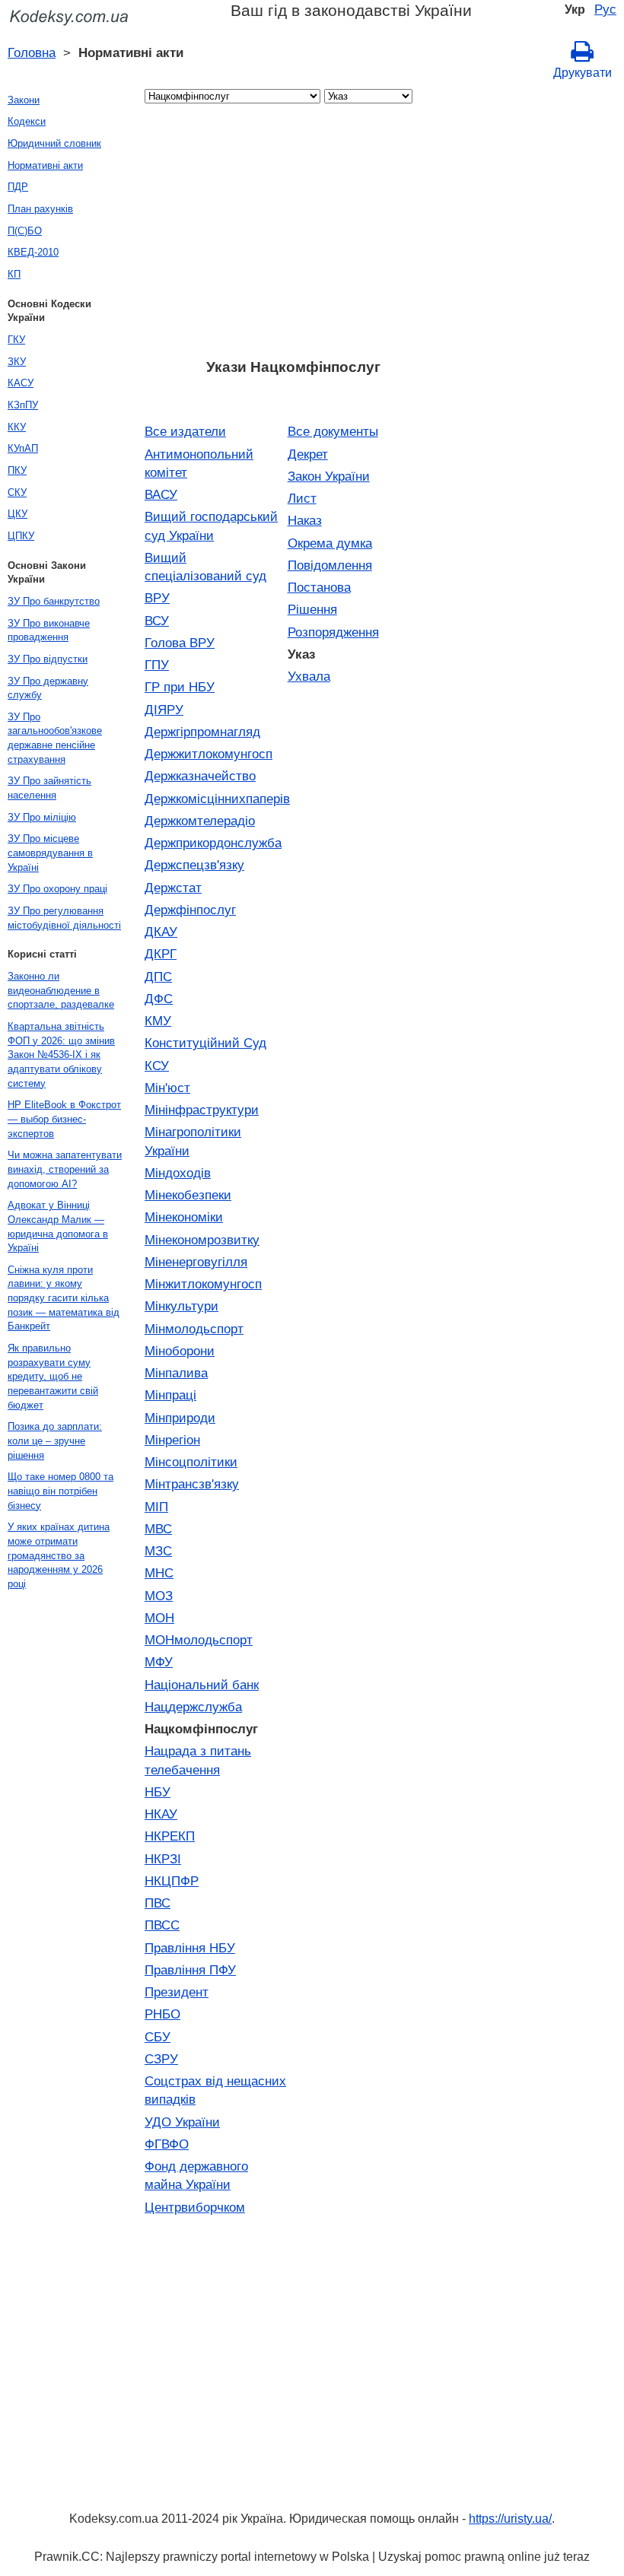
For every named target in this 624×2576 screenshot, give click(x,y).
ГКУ (16, 340)
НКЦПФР (172, 1881)
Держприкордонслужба (213, 843)
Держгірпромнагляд (202, 732)
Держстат (173, 888)
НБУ (158, 1792)
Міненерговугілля (196, 1262)
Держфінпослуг (190, 910)
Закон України (329, 476)
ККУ (17, 427)
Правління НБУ (190, 1948)
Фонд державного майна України (196, 2175)
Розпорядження (333, 632)
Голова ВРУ (180, 643)
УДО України (182, 2122)
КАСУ (21, 383)
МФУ (159, 1662)
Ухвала (309, 676)
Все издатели (185, 431)
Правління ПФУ (190, 1970)
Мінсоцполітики (191, 1462)
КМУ (158, 1021)
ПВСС (162, 1925)
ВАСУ (161, 494)
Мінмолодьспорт (194, 1329)
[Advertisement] (293, 236)
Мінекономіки (184, 1217)
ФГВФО (167, 2144)
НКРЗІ (163, 1859)
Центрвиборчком (195, 2207)
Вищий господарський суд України (211, 526)
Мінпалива (176, 1373)
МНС (159, 1573)
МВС (158, 1529)
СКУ (17, 492)
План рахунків (40, 209)
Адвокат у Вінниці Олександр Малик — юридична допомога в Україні (58, 1226)
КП (14, 274)
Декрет (308, 454)
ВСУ (157, 621)
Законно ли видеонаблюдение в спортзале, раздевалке (61, 990)
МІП (156, 1507)
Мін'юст (167, 1088)
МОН (159, 1618)
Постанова (319, 587)
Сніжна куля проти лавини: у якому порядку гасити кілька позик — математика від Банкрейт (64, 1298)
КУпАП (23, 448)
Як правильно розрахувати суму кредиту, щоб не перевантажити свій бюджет (53, 1377)
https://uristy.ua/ (510, 2519)
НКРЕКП (170, 1836)
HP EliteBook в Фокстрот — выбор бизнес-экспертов (64, 1119)
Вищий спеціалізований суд (205, 567)
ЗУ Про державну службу (48, 688)
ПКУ (17, 470)
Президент (177, 1992)
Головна (32, 52)
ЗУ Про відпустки (48, 659)
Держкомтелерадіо (200, 821)
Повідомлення (330, 565)
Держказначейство (200, 776)
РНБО (162, 2014)
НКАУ (161, 1814)
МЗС (158, 1551)
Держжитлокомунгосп (209, 754)
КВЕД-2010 (33, 252)
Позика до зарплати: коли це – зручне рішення (55, 1440)
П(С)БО (25, 231)
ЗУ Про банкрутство (54, 601)
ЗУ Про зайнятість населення (49, 788)
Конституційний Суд (205, 1043)
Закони (24, 100)
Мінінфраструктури (202, 1110)
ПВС (158, 1903)
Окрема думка (330, 543)
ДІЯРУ (164, 710)
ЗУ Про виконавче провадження (49, 631)
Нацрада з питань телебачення (198, 1760)
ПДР (18, 187)
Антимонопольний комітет (199, 463)
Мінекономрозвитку (202, 1240)
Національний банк (202, 1685)
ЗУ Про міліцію (42, 817)
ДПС (158, 977)
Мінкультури (181, 1306)
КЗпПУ (23, 405)
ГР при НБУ (180, 687)
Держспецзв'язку (194, 865)
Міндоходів (178, 1173)
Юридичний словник (54, 143)
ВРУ (157, 598)
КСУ (157, 1066)
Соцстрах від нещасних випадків (215, 2090)
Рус (605, 9)
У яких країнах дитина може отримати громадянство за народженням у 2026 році (59, 1555)
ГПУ (157, 665)
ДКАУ (161, 932)
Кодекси (27, 121)
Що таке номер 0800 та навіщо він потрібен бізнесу (60, 1491)
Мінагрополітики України (193, 1141)
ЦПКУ (21, 536)
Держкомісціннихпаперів (216, 799)
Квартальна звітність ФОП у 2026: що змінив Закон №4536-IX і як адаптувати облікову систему (61, 1055)
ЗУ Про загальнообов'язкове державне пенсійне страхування (55, 738)
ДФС (159, 999)
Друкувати (583, 73)
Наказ (305, 520)
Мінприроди (180, 1418)
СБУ (158, 2037)
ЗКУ (17, 362)
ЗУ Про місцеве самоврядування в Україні (50, 853)
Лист (302, 498)
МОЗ (159, 1596)
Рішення (312, 609)
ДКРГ (161, 954)
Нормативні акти (45, 165)
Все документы (333, 431)
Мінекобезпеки (188, 1195)
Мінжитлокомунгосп (203, 1284)
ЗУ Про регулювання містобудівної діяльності (64, 918)
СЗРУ (161, 2059)
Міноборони (180, 1351)
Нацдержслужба (193, 1707)
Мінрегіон (172, 1440)
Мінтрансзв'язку (192, 1484)
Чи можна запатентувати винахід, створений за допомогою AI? (65, 1169)
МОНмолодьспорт (199, 1640)
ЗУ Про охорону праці (57, 889)
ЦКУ (18, 514)
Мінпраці (170, 1395)
